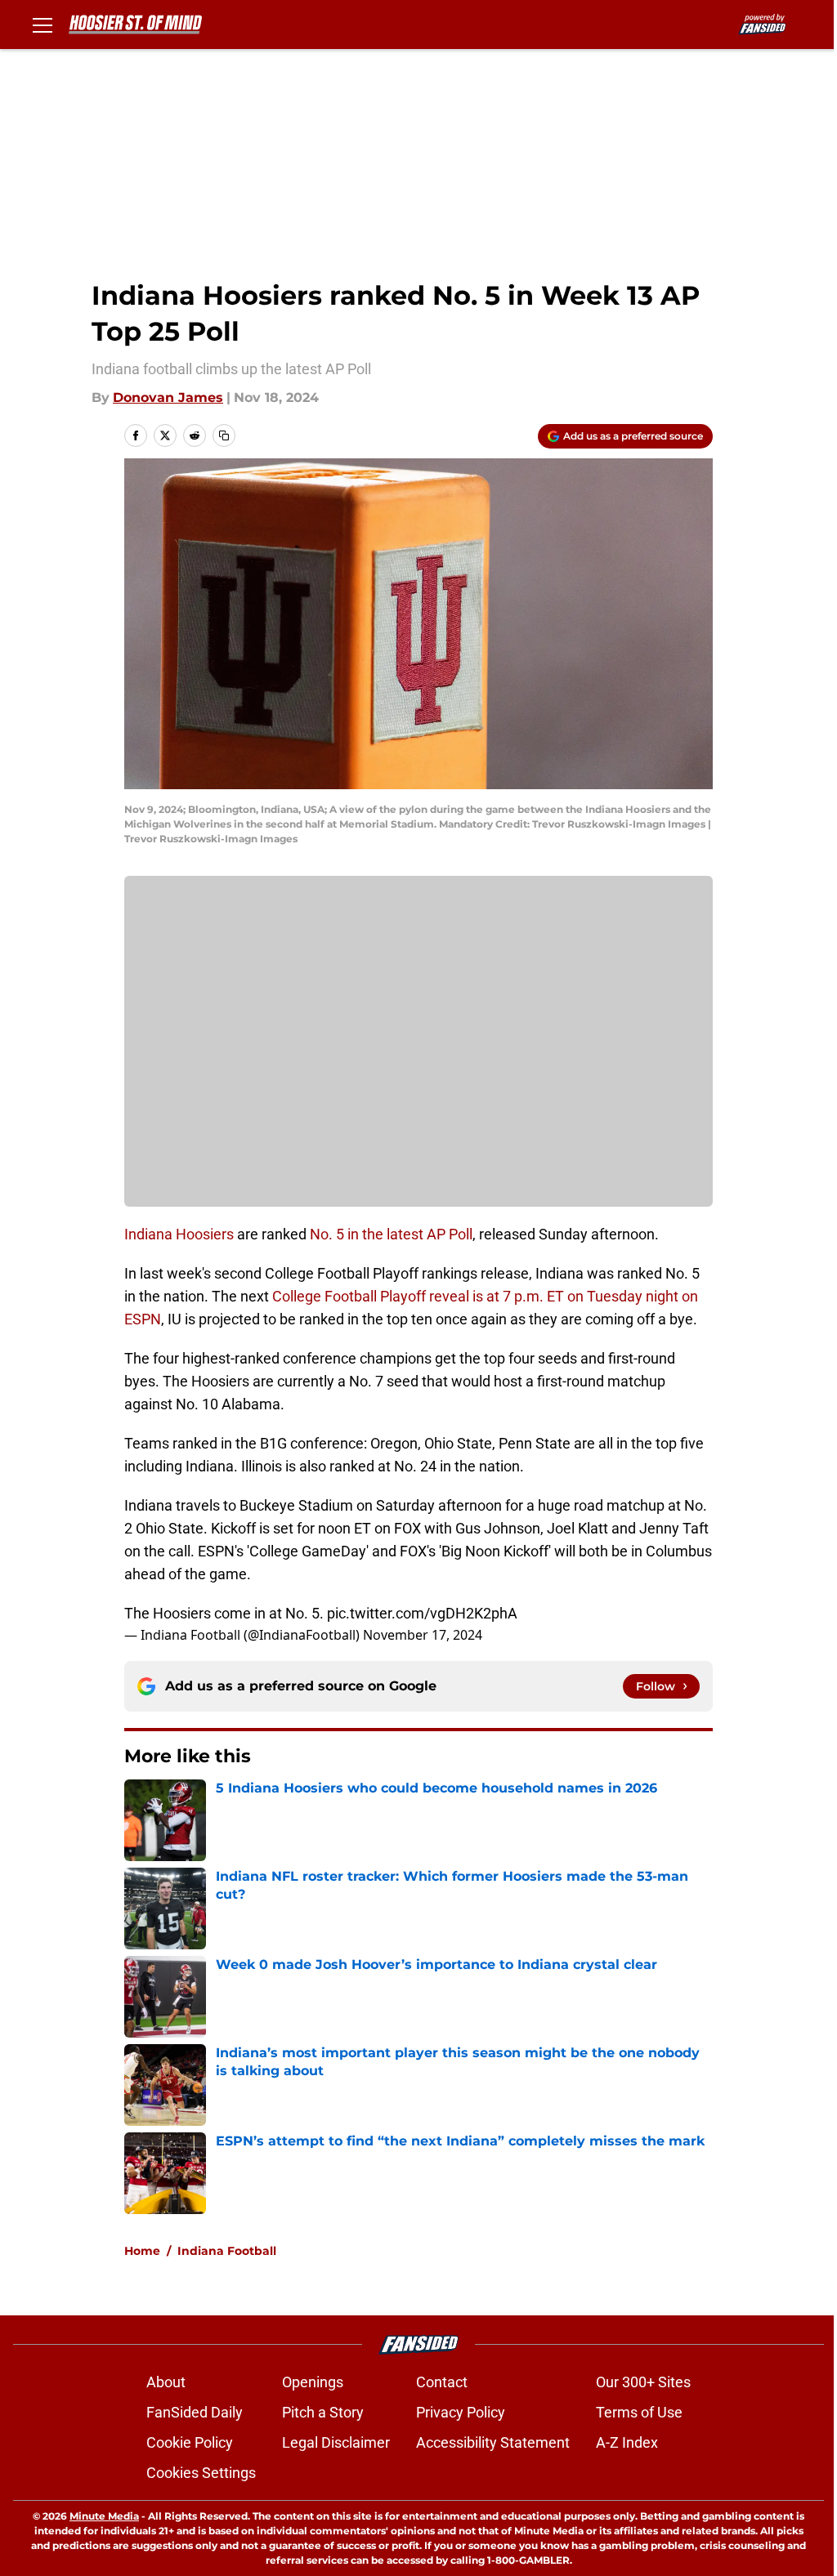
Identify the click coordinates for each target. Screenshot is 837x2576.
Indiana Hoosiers (181, 1234)
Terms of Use (639, 2412)
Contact (442, 2382)
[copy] (224, 435)
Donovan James (168, 397)
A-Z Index (627, 2442)
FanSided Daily (195, 2412)
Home (142, 2251)
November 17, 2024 (423, 1635)
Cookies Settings (201, 2473)
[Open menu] (43, 25)
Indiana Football (227, 2251)
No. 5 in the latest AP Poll (391, 1234)
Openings (313, 2382)
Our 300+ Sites (643, 2382)
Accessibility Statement (493, 2442)
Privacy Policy (461, 2412)
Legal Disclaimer (336, 2442)
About (166, 2382)
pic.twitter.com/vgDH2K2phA (422, 1613)
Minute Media (104, 2516)
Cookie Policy (190, 2442)
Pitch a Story (323, 2412)
